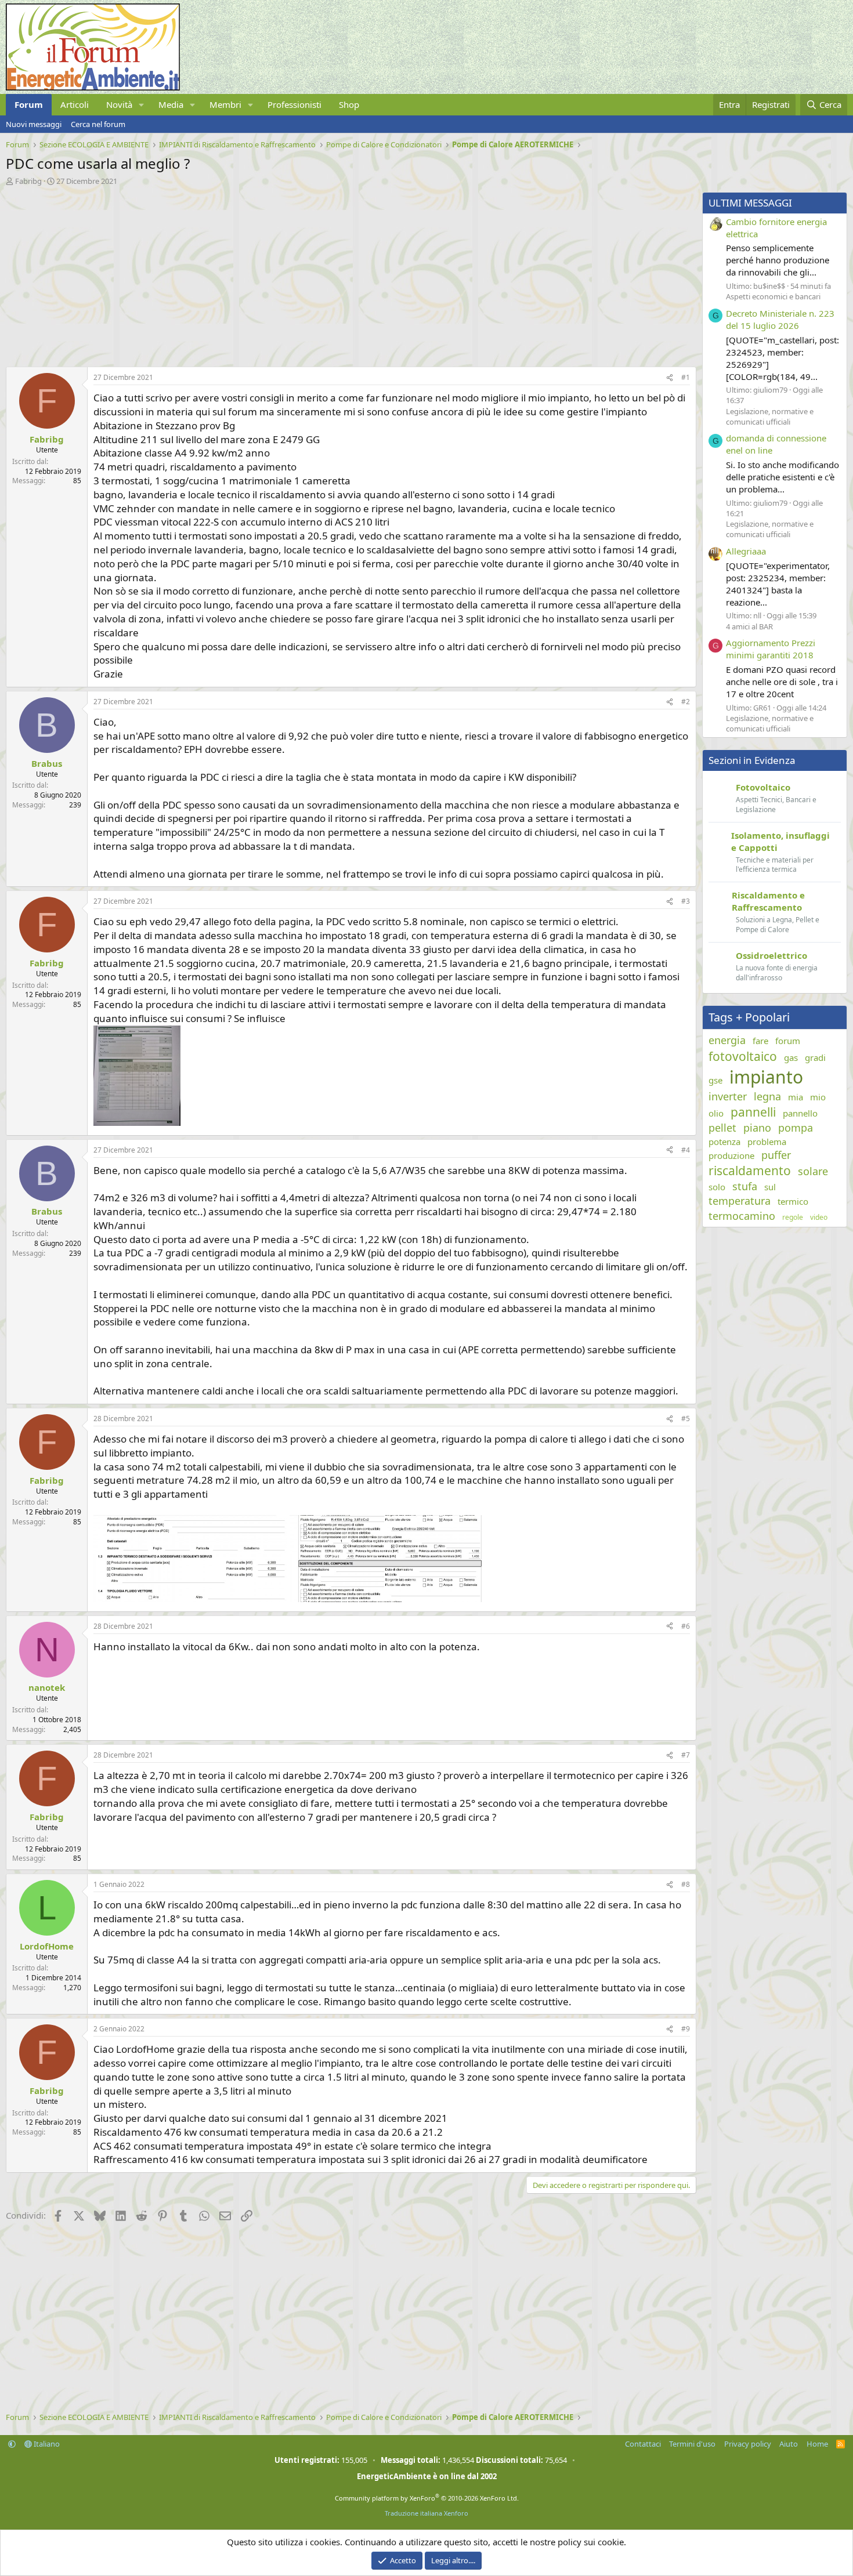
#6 (686, 1626)
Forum (29, 104)
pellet (722, 1128)
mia (796, 1097)
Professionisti (294, 104)
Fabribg (28, 181)
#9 (686, 2029)
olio (716, 1113)
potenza (724, 1142)
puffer (776, 1155)
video (819, 1218)
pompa (796, 1128)
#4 (686, 1150)
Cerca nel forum (98, 124)
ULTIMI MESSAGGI (750, 203)
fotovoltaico (743, 1056)
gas (791, 1057)
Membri (225, 104)
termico (793, 1201)
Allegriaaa (746, 551)
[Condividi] (670, 378)
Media (171, 104)
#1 (686, 377)
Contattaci (643, 2444)
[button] (142, 105)
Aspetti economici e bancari (773, 296)
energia (727, 1040)
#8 (686, 1884)
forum (788, 1041)
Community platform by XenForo (427, 2498)
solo (717, 1187)
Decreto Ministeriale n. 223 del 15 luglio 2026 (780, 319)
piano (757, 1128)
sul (770, 1187)
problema (767, 1142)
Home (817, 2444)
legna (767, 1096)
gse (715, 1080)
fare (760, 1041)
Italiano (46, 2444)
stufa (745, 1186)
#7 (686, 1755)
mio (818, 1097)
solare (813, 1171)
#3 (686, 901)
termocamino (742, 1216)
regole (793, 1218)
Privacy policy (748, 2444)
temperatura (740, 1201)
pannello (800, 1113)
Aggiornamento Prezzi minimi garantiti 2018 (771, 649)
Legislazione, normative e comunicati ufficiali (770, 416)
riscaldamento (750, 1171)
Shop (349, 104)
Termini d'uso (692, 2444)
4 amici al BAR (749, 626)
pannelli (753, 1112)
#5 (686, 1419)
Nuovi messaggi (34, 124)
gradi (815, 1057)
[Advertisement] (348, 273)
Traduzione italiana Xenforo (426, 2513)
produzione (731, 1155)
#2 (686, 702)
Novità (119, 104)
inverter (728, 1096)
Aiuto (789, 2444)
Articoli (75, 104)
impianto (766, 1077)
